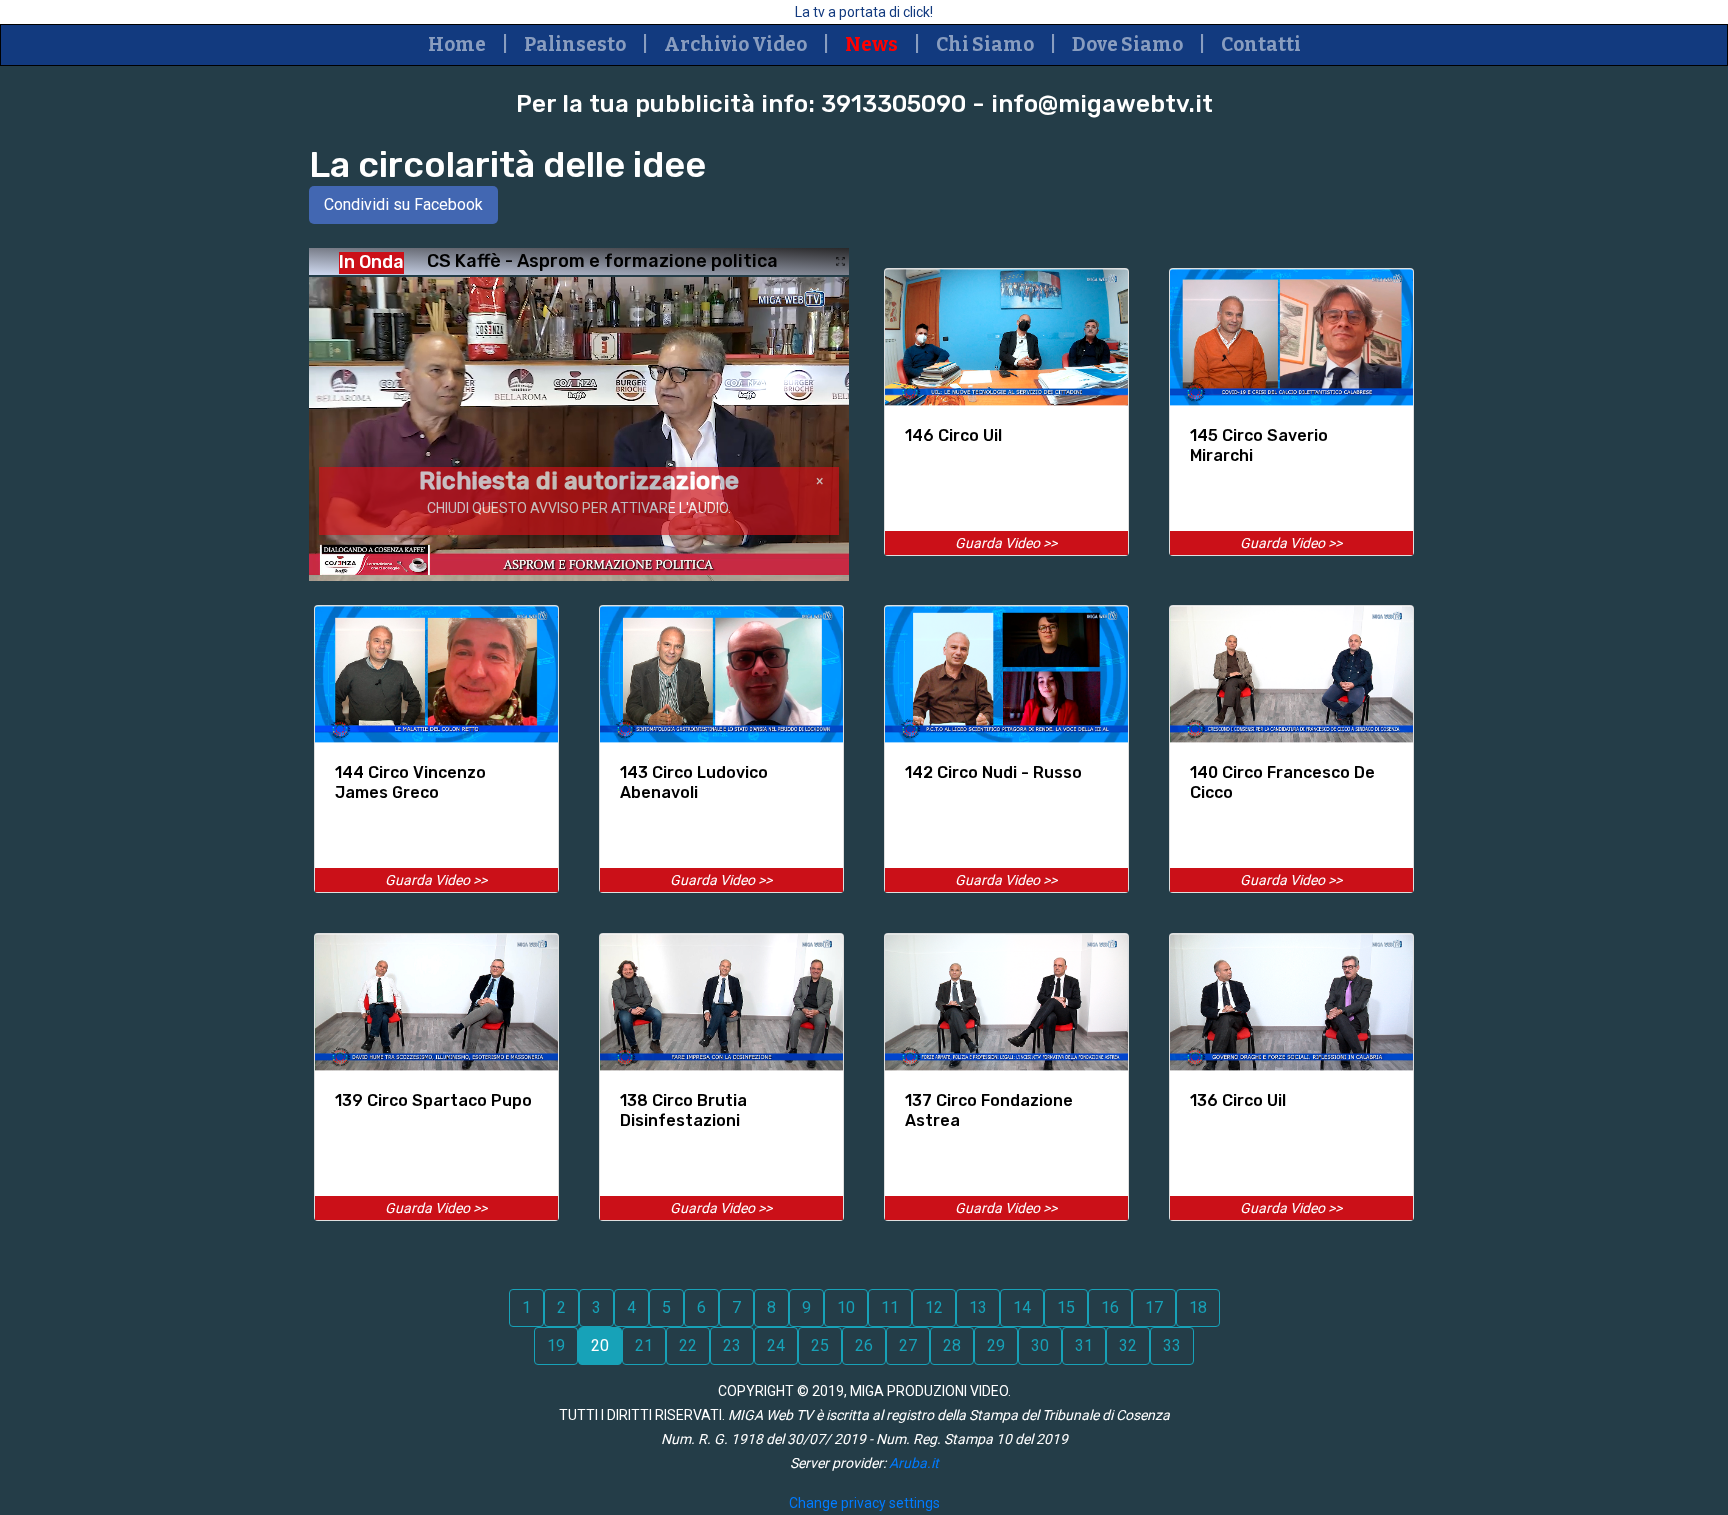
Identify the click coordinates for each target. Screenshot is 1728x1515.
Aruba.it (914, 1463)
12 (934, 1307)
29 (996, 1345)
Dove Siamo (1127, 44)
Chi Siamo (985, 44)
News (871, 44)
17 (1154, 1307)
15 (1066, 1307)
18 (1198, 1307)
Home (457, 44)
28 (952, 1345)
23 (732, 1345)
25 (820, 1345)
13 (978, 1307)
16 (1110, 1307)
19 (556, 1345)
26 (864, 1345)
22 (688, 1345)
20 (600, 1345)
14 (1022, 1307)
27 (908, 1345)
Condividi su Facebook (403, 204)
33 (1172, 1345)
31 (1084, 1345)
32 (1128, 1345)
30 (1040, 1345)
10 (846, 1307)
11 (890, 1307)
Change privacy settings (864, 1503)
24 (776, 1345)
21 (644, 1345)
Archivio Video (735, 44)
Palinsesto (575, 44)
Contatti (1261, 44)
